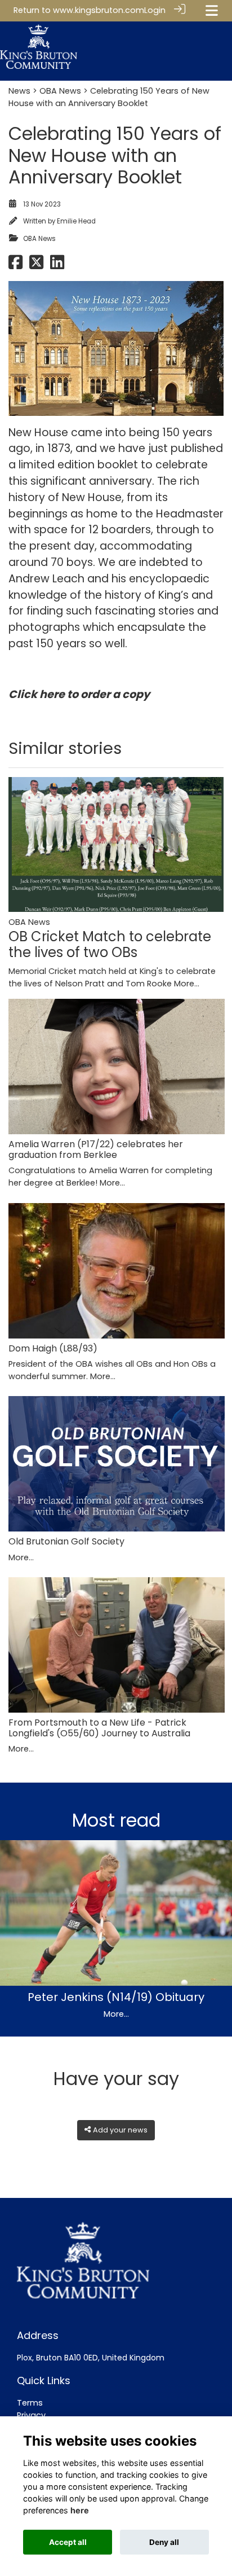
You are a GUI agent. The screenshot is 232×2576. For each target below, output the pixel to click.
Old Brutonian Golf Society (66, 1541)
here (80, 2510)
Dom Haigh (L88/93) (53, 1348)
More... (187, 984)
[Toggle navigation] (212, 10)
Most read (116, 1820)
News (19, 91)
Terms (30, 2403)
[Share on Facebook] (15, 266)
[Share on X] (36, 266)
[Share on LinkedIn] (57, 266)
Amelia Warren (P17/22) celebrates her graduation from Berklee (96, 1149)
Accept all (68, 2542)
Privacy (31, 2415)
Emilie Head (76, 221)
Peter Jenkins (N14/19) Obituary (116, 1997)
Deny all (164, 2542)
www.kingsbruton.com (99, 10)
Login (155, 10)
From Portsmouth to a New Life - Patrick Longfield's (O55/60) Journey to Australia (99, 1728)
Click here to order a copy (79, 694)
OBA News (60, 91)
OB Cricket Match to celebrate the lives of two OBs (110, 945)
